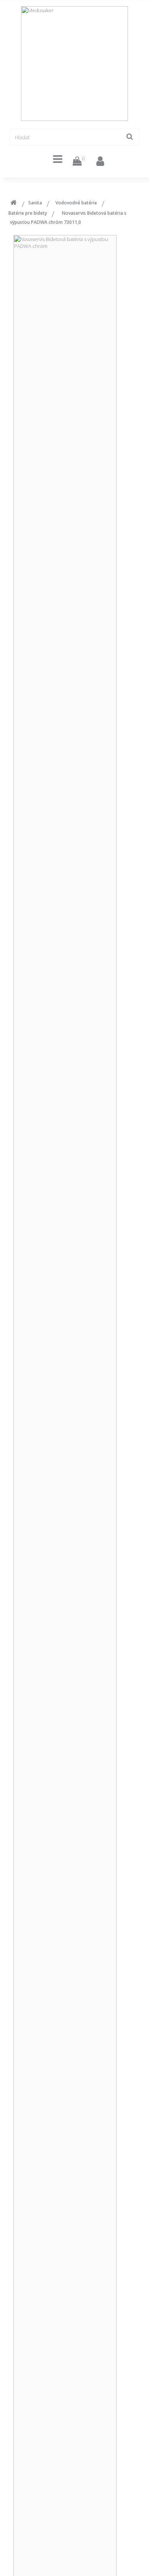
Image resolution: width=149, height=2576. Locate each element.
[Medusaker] (74, 64)
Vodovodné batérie (76, 203)
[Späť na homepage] (13, 204)
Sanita (35, 203)
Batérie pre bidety (28, 213)
